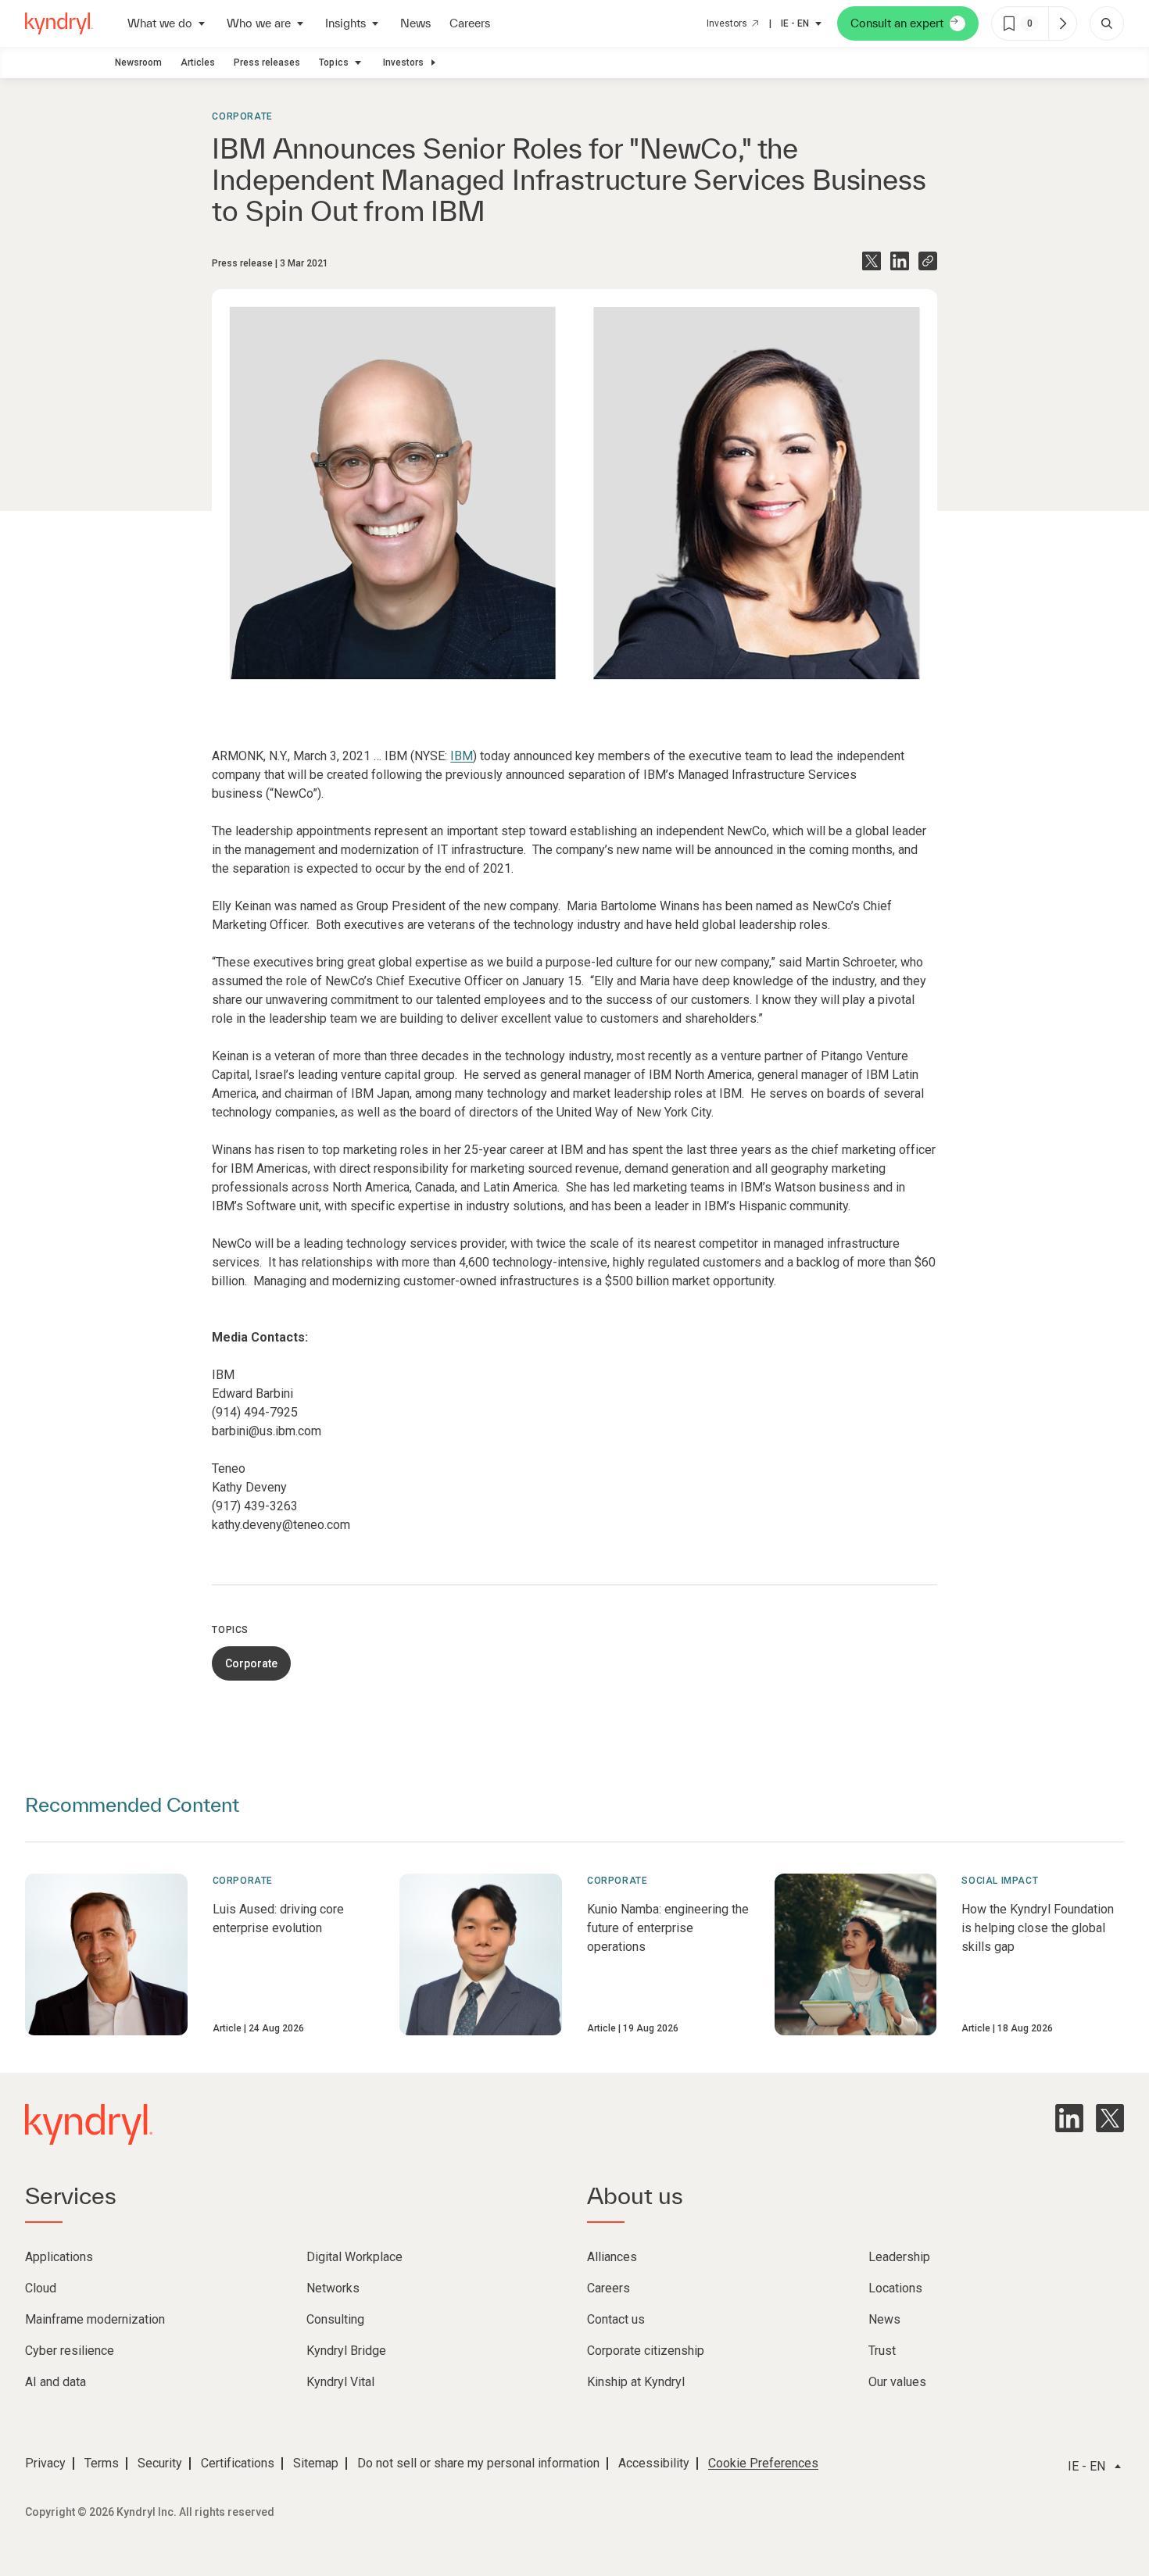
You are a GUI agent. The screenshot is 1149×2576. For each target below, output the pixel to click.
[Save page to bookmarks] (1009, 23)
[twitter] (1110, 2118)
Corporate (242, 116)
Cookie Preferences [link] (763, 2463)
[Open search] (1107, 23)
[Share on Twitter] (872, 261)
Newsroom (138, 63)
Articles (198, 63)
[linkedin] (1069, 2118)
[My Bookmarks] (1062, 23)
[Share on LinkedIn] (900, 261)
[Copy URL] (928, 261)
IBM (462, 756)
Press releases (267, 63)
